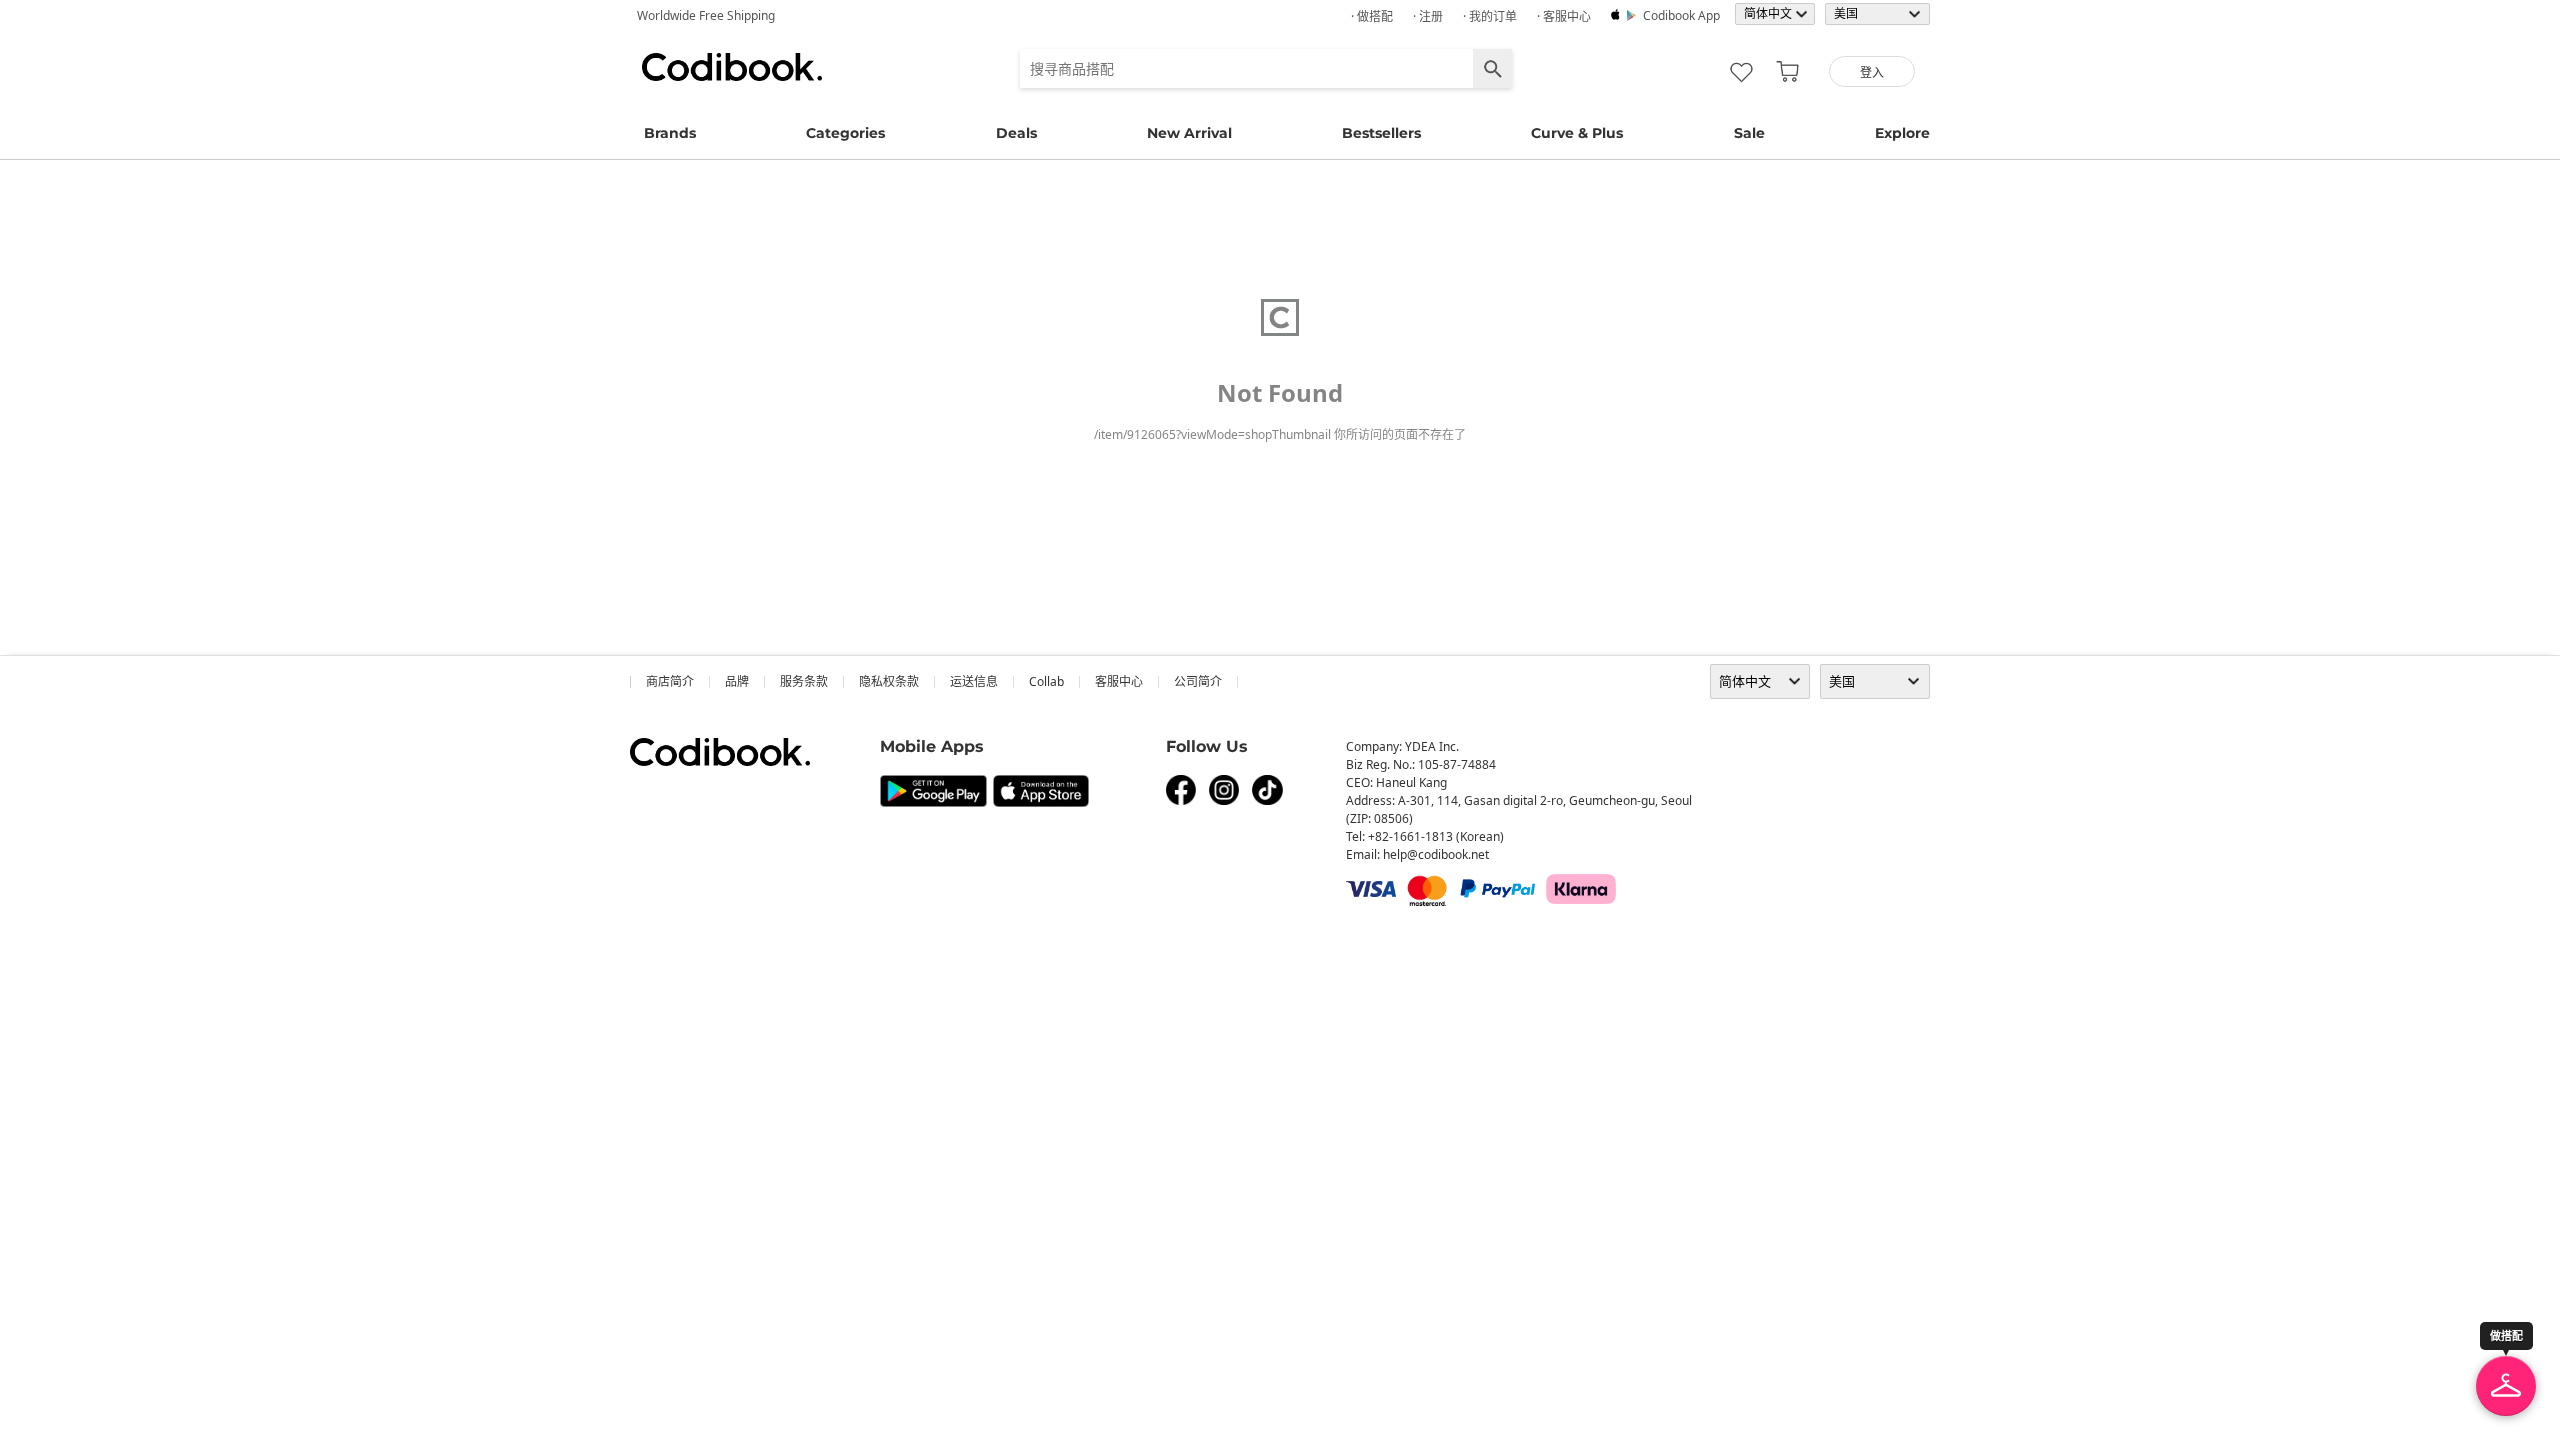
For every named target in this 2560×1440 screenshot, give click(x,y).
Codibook (732, 67)
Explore (1902, 133)
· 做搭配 (1372, 16)
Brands (670, 133)
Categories (845, 133)
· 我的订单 (1490, 16)
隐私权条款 (889, 681)
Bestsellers (1381, 133)
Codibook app (1681, 15)
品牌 (737, 681)
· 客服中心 (1564, 16)
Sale (1749, 133)
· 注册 (1428, 16)
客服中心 (1119, 681)
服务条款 (804, 681)
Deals (1016, 133)
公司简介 (1198, 681)
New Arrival (1189, 133)
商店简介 (670, 681)
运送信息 (974, 681)
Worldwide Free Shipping (706, 15)
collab (1046, 681)
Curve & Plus (1577, 133)
